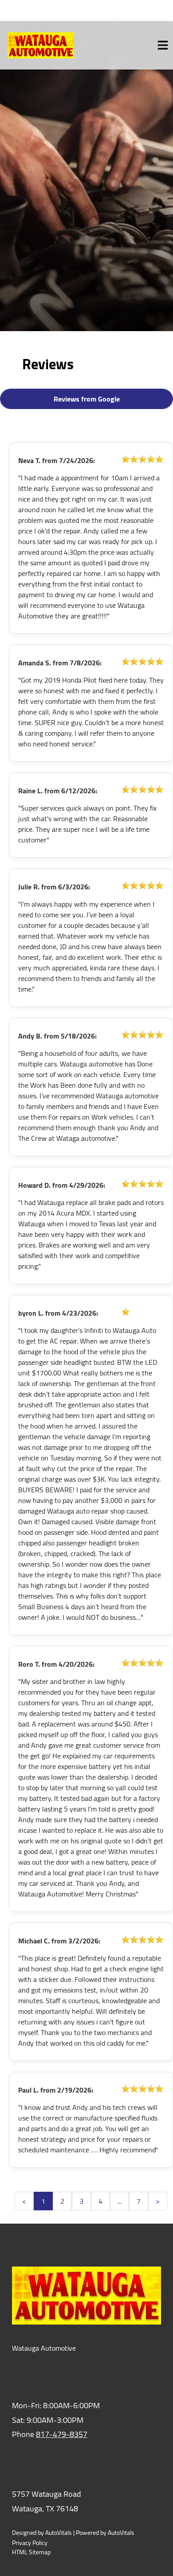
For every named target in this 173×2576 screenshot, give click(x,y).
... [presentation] (120, 2201)
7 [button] (139, 2201)
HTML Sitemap (31, 2552)
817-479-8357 (62, 2434)
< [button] (24, 2201)
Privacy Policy (30, 2543)
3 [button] (81, 2201)
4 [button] (100, 2201)
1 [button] (43, 2201)
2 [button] (62, 2201)
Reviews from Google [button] (87, 399)
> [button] (158, 2201)
